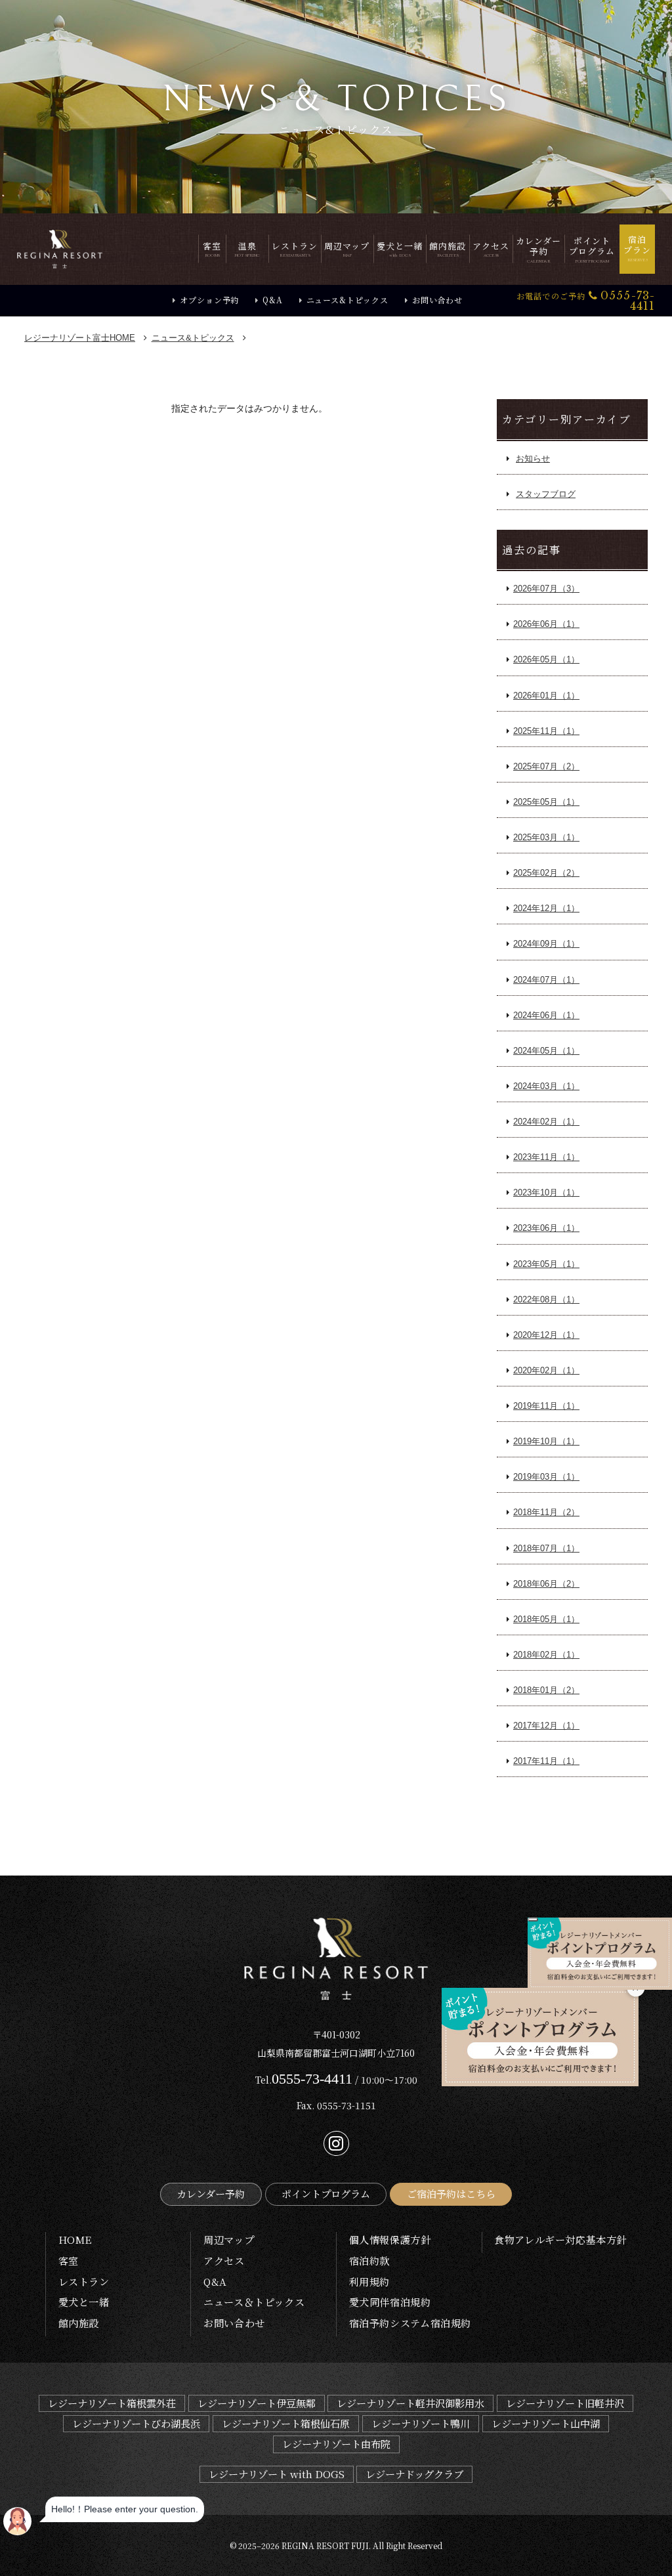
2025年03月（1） (546, 837)
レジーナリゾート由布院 (336, 2444)
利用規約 (369, 2282)
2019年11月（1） (546, 1406)
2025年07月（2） (546, 766)
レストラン (84, 2282)
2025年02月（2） (546, 873)
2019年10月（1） (546, 1441)
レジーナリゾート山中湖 (546, 2423)
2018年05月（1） (546, 1619)
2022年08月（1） (546, 1299)
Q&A (272, 300)
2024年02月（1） (546, 1122)
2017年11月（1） (546, 1761)
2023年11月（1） (546, 1157)
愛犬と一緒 (84, 2302)
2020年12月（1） (546, 1335)
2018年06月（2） (546, 1584)
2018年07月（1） (546, 1548)
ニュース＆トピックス (254, 2302)
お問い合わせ (437, 300)
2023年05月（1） (546, 1264)
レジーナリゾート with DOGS (277, 2474)
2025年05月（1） (546, 802)
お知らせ (533, 459)
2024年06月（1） (546, 1015)
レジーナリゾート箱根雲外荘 (112, 2403)
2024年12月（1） (546, 908)
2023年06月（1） (546, 1228)
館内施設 (79, 2323)
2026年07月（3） (546, 589)
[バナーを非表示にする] (533, 1920)
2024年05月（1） (546, 1051)
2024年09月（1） (546, 944)
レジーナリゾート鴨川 (421, 2423)
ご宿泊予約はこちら (451, 2194)
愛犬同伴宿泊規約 (390, 2302)
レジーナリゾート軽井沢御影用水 (410, 2403)
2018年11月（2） (546, 1512)
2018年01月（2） (546, 1690)
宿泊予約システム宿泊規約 (410, 2323)
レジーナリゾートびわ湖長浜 (136, 2423)
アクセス (224, 2261)
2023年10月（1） (546, 1192)
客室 (69, 2261)
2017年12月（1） (546, 1726)
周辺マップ (229, 2240)
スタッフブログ (546, 494)
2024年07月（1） (546, 980)
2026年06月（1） (546, 624)
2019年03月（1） (546, 1477)
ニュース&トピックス (347, 300)
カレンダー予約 (211, 2194)
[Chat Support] (17, 2521)
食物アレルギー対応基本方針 (560, 2240)
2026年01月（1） (546, 696)
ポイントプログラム (326, 2194)
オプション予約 (209, 300)
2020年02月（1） (546, 1370)
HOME (80, 338)
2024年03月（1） (546, 1086)
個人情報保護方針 (390, 2240)
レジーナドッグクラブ (414, 2474)
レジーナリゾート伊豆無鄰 (257, 2403)
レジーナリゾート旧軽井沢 (565, 2403)
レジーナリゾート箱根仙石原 (286, 2423)
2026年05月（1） (546, 659)
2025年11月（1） (546, 731)
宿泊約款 (369, 2261)
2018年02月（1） (546, 1655)
